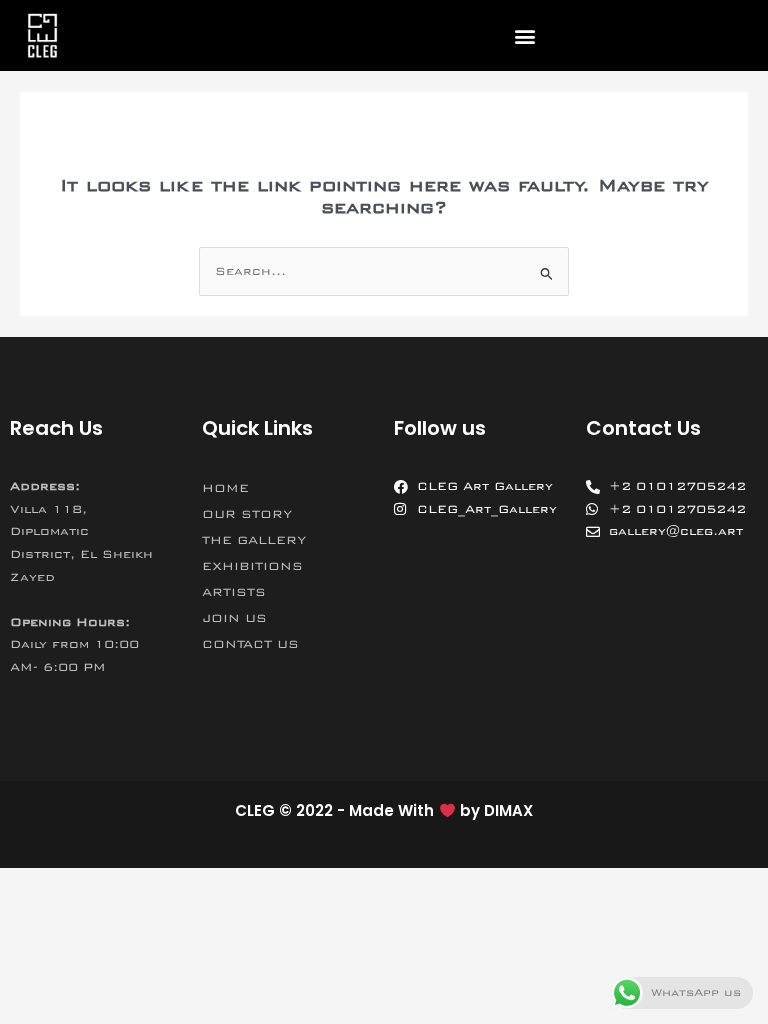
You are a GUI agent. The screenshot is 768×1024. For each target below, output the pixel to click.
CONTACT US (250, 644)
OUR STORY (247, 514)
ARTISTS (234, 592)
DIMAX (508, 810)
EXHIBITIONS (252, 566)
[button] (524, 35)
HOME (225, 488)
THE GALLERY (254, 540)
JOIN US (234, 618)
